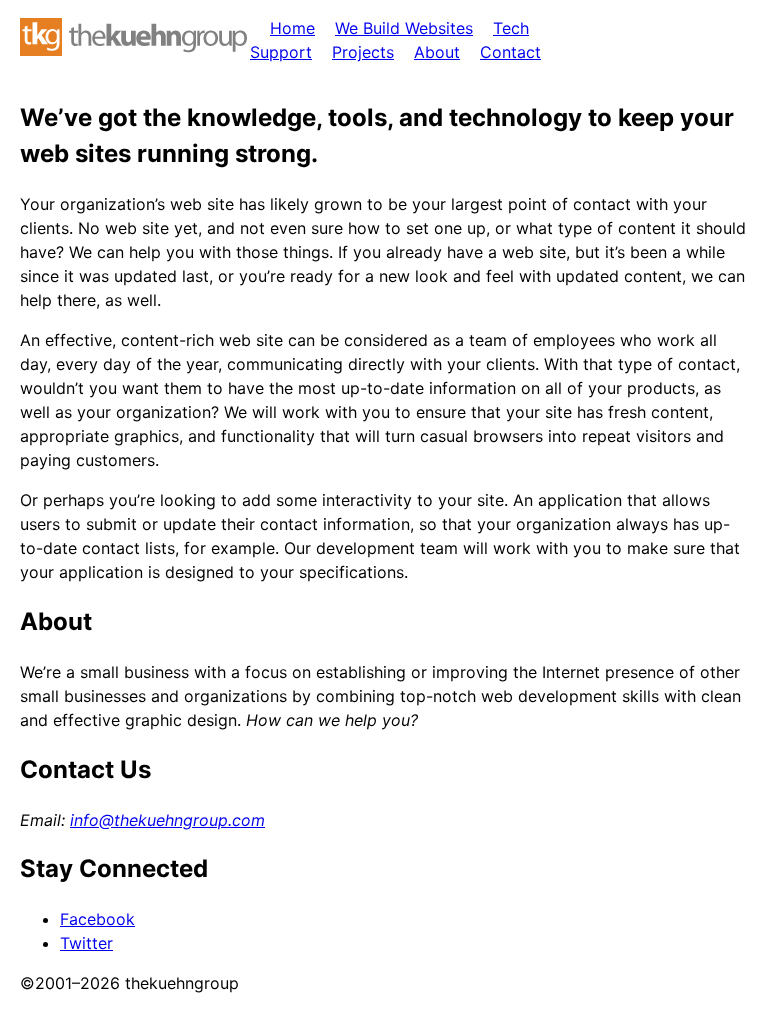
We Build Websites (404, 28)
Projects (363, 52)
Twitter (86, 943)
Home (292, 28)
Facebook (97, 919)
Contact (510, 52)
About (437, 52)
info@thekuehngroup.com (167, 820)
